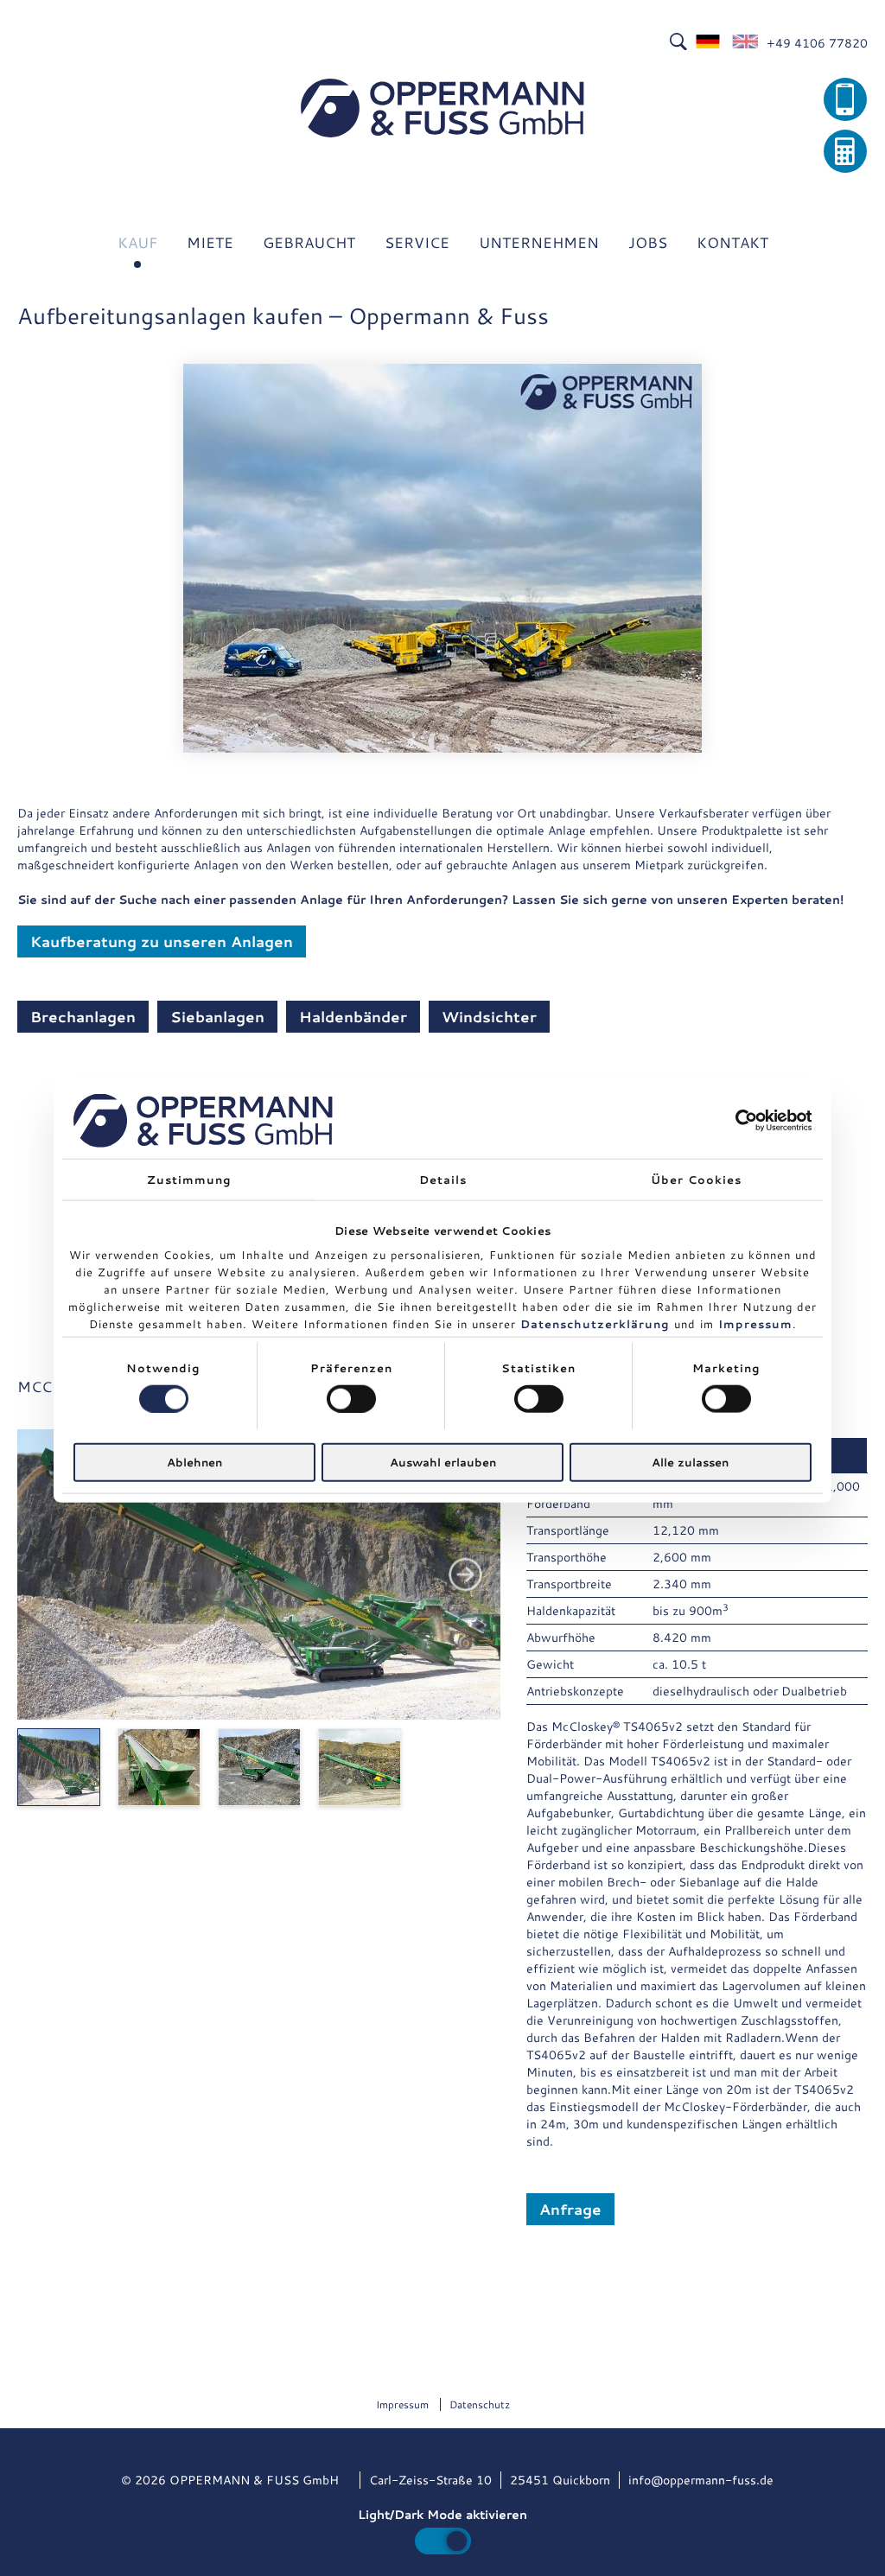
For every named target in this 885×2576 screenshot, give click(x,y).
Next (465, 1575)
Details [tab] (443, 1179)
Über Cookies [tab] (696, 1179)
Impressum (755, 1323)
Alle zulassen (690, 1462)
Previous (52, 1575)
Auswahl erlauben (443, 1462)
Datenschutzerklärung (595, 1323)
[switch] (351, 1398)
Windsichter (489, 1016)
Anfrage (570, 2209)
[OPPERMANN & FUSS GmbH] (442, 108)
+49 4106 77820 (817, 43)
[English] (745, 43)
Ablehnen (194, 1462)
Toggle (443, 2541)
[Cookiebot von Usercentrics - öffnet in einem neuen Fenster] (736, 1120)
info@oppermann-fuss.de (701, 2480)
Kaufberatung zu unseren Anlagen (162, 941)
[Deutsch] (709, 43)
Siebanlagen (217, 1016)
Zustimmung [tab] (189, 1179)
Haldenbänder (353, 1016)
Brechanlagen (83, 1016)
